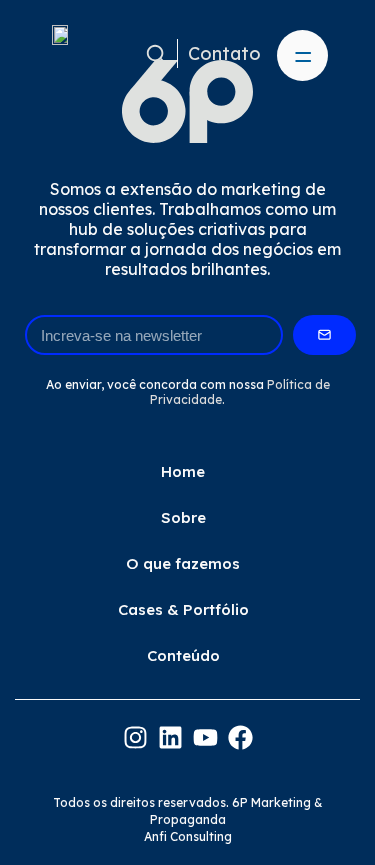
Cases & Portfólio (183, 609)
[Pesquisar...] (156, 53)
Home (183, 471)
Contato (224, 53)
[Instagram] (135, 737)
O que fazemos (183, 563)
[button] (302, 55)
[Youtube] (205, 737)
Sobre (183, 517)
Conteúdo (183, 655)
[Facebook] (240, 737)
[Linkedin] (170, 737)
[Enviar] (324, 335)
